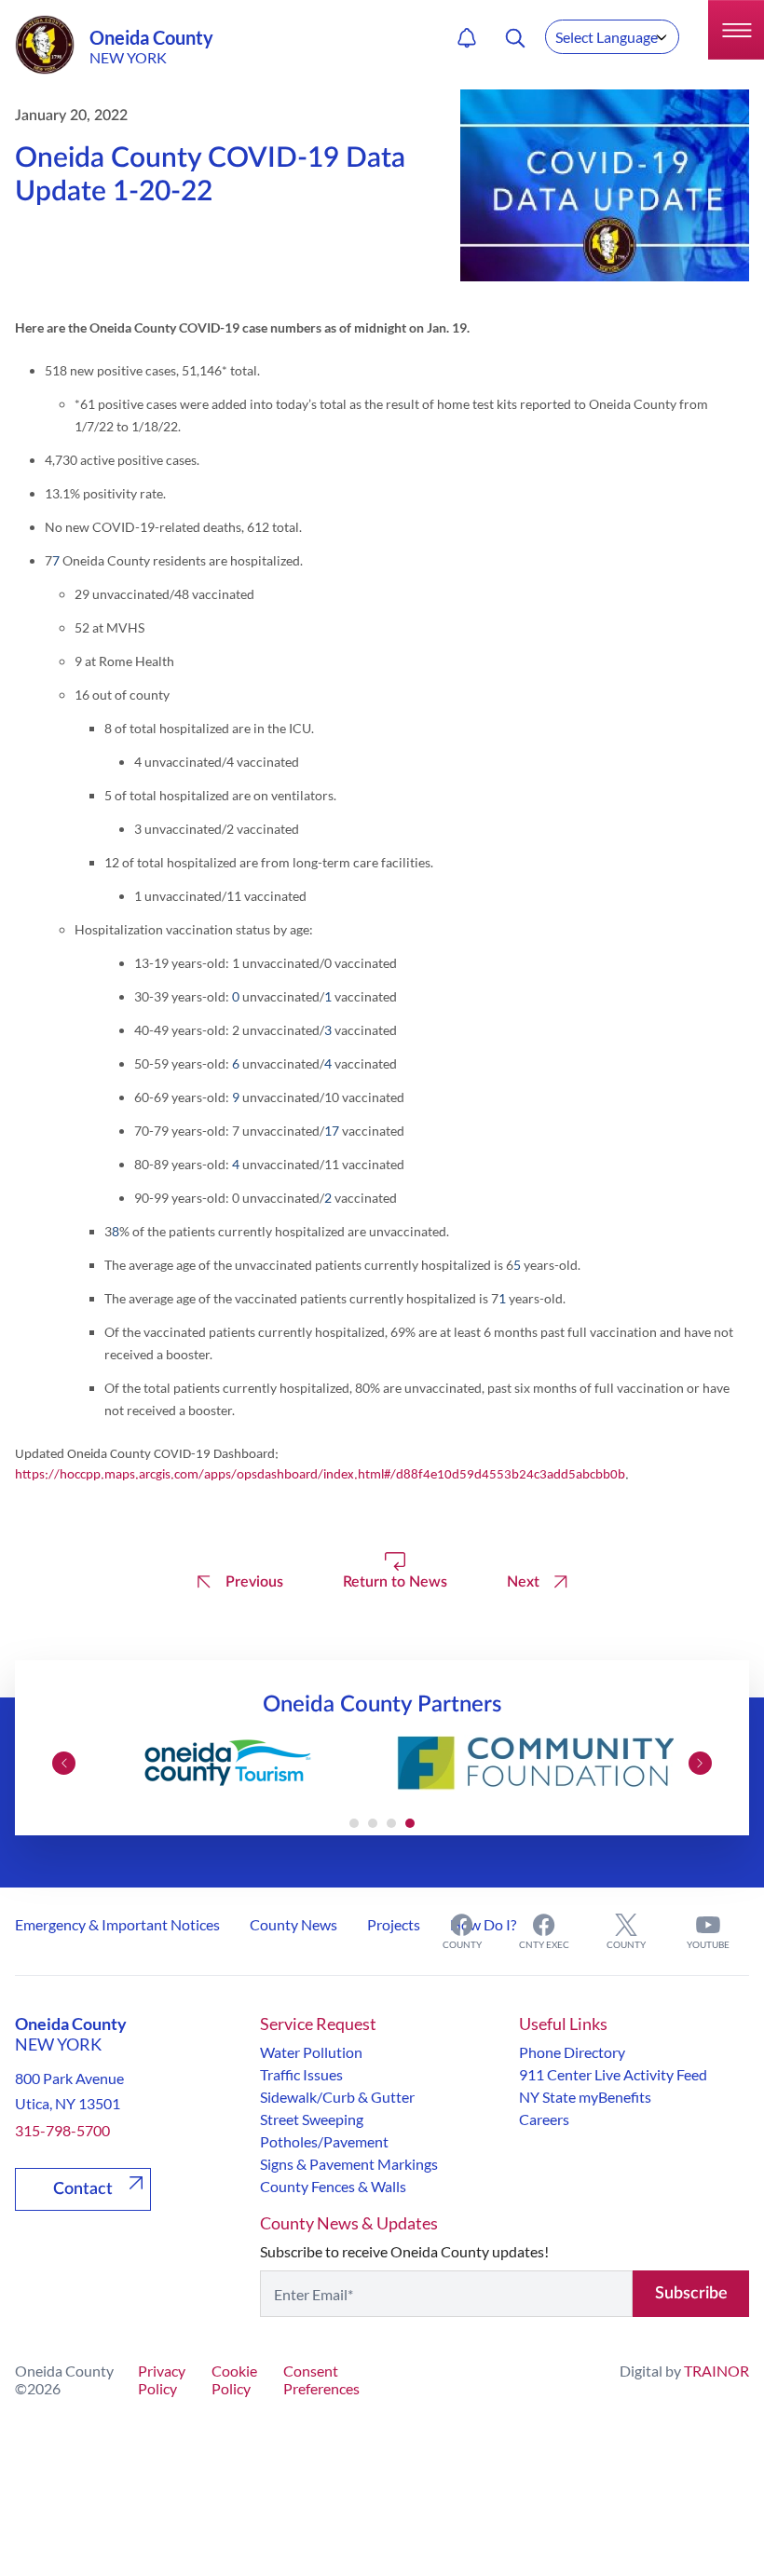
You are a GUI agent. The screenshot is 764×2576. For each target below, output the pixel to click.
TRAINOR (716, 2371)
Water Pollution (311, 2052)
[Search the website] (515, 38)
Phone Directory (572, 2052)
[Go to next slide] (700, 1763)
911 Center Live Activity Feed (613, 2074)
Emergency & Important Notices (117, 1924)
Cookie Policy (234, 2379)
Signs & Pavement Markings (349, 2164)
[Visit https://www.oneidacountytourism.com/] (228, 1763)
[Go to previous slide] (64, 1763)
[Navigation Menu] (736, 30)
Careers (544, 2119)
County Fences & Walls (333, 2186)
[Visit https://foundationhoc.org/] (536, 1763)
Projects (394, 1924)
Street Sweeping (312, 2119)
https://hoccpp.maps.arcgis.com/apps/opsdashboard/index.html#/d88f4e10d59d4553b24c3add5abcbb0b (320, 1475)
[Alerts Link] (467, 38)
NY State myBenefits (585, 2097)
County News (293, 1924)
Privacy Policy (162, 2379)
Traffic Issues (301, 2074)
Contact (83, 2189)
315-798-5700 (62, 2130)
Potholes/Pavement (324, 2141)
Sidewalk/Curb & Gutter (337, 2097)
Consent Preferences (321, 2379)
